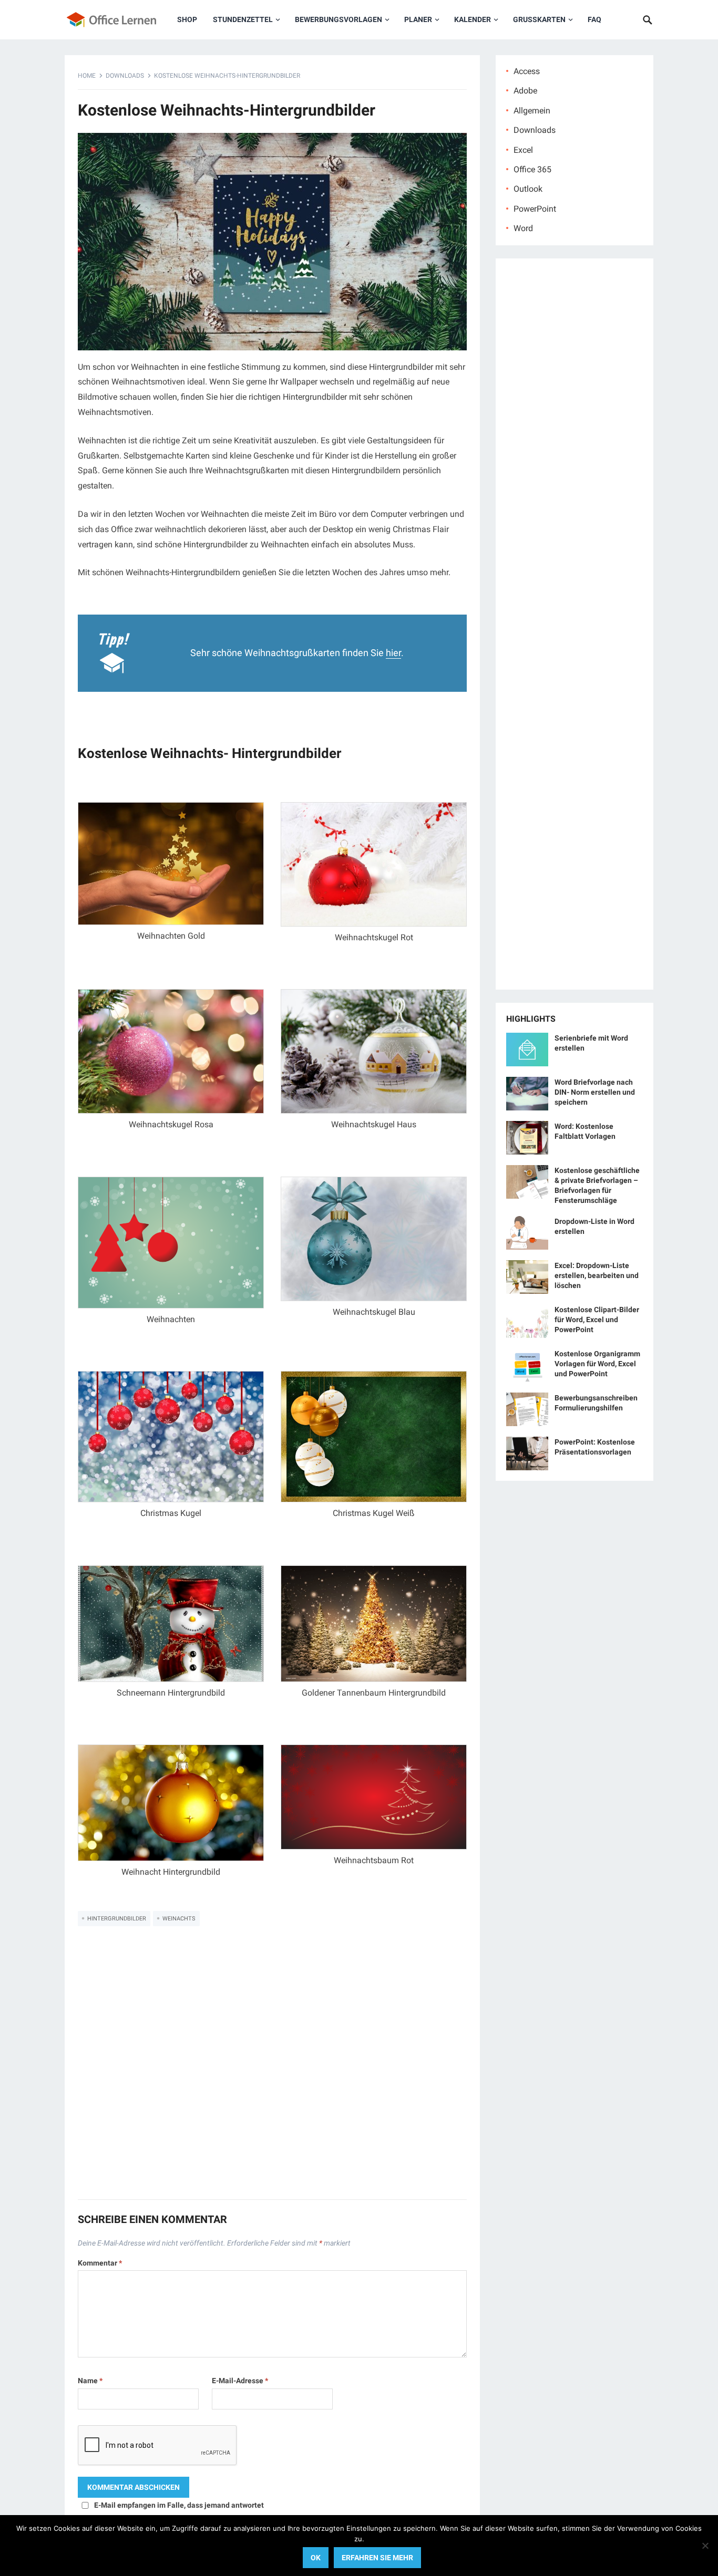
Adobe (525, 91)
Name (90, 2381)
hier (393, 653)
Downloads (125, 76)
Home (87, 76)
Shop (187, 19)
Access (527, 71)
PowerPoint (535, 209)
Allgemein (532, 111)
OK (316, 2558)
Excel (523, 150)
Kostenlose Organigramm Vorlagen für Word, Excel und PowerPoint (597, 1364)
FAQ (594, 19)
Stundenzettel (243, 19)
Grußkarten (539, 19)
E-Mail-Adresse (240, 2381)
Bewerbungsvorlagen (339, 19)
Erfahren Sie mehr (377, 2558)
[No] (705, 2546)
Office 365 (532, 169)
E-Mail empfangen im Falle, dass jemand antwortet (179, 2505)
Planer (418, 19)
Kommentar (100, 2263)
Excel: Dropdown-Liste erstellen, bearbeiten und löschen (597, 1275)
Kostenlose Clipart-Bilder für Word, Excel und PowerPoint (597, 1320)
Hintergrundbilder (117, 1919)
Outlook (528, 189)
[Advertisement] (272, 2070)
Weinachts (179, 1919)
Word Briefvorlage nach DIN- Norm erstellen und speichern (595, 1092)
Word (523, 228)
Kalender (473, 19)
